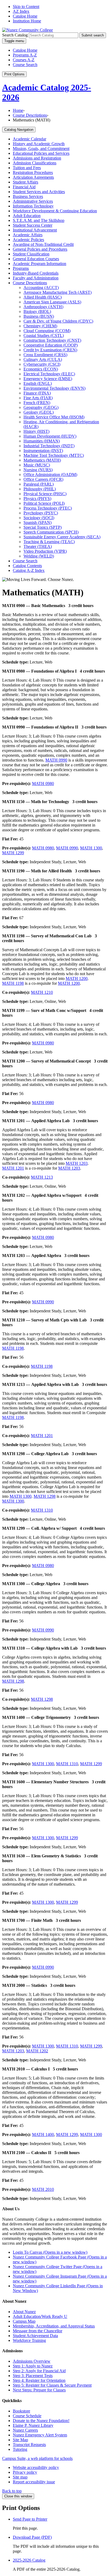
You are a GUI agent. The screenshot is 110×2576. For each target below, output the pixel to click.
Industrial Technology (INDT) (49, 446)
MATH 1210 (42, 992)
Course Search (25, 65)
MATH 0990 (56, 760)
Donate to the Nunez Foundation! (41, 2421)
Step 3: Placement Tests (33, 2376)
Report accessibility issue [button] (34, 2482)
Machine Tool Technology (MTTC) (54, 455)
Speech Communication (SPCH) (51, 532)
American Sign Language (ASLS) (52, 302)
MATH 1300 (91, 848)
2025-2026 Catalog (29, 2560)
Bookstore (21, 2411)
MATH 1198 (13, 983)
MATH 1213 (42, 1177)
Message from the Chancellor (38, 2331)
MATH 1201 (13, 1168)
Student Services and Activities (39, 192)
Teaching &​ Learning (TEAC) (49, 542)
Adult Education (27, 216)
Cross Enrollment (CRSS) (45, 355)
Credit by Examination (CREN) (50, 350)
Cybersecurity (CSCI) (42, 364)
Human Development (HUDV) (50, 436)
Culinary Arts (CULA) (43, 359)
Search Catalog (15, 35)
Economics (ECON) (41, 369)
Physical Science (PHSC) (45, 494)
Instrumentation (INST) (43, 451)
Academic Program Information (40, 264)
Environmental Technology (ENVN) (54, 388)
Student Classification (31, 254)
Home (18, 110)
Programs (21, 268)
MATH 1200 (77, 978)
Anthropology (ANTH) (43, 307)
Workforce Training (29, 2340)
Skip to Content (26, 7)
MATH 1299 (13, 853)
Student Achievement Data (35, 2336)
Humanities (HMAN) (42, 441)
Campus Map (24, 2321)
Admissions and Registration (37, 158)
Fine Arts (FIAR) (38, 398)
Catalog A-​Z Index (29, 570)
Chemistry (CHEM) (40, 326)
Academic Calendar (30, 139)
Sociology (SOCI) (39, 518)
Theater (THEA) (38, 546)
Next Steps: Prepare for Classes (39, 2390)
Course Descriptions (30, 115)
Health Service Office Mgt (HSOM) (54, 417)
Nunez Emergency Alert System (40, 2435)
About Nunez (24, 2312)
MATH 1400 (43, 2135)
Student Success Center (33, 225)
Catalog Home (25, 16)
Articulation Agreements (33, 177)
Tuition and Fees (27, 168)
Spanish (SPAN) (38, 522)
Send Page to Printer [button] (30, 2519)
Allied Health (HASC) (43, 297)
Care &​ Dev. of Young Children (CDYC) (58, 321)
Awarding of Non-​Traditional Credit (43, 244)
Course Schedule (27, 2416)
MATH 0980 (43, 784)
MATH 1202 (37, 2051)
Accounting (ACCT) (41, 288)
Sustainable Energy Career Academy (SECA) (62, 537)
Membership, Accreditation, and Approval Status (54, 2326)
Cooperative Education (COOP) (51, 345)
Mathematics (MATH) (42, 460)
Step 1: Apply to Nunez (33, 2366)
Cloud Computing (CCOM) (47, 331)
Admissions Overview (32, 2361)
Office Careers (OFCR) (43, 479)
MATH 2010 (43, 2189)
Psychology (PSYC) (41, 513)
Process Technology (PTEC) (48, 508)
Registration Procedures (33, 172)
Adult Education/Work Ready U (40, 2316)
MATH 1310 (42, 1510)
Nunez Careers (25, 2430)
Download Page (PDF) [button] (32, 2537)
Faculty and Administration (36, 278)
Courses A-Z (24, 60)
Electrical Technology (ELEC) (49, 374)
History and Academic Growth (39, 144)
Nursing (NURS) (38, 470)
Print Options (14, 74)
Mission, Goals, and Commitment (41, 148)
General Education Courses (36, 259)
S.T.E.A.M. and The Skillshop (39, 220)
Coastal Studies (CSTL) (44, 335)
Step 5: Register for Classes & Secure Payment (52, 2385)
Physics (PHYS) (37, 498)
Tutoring (20, 2449)
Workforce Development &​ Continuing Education (55, 211)
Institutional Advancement (35, 230)
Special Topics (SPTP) (43, 527)
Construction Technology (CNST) (52, 340)
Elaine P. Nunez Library (33, 2425)
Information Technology (33, 206)
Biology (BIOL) (37, 312)
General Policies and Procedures (40, 249)
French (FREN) (37, 403)
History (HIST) (36, 431)
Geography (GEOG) (41, 407)
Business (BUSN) (39, 316)
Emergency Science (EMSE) (48, 379)
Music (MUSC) (37, 465)
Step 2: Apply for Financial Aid (39, 2371)
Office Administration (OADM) (50, 475)
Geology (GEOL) (39, 412)
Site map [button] (20, 2477)
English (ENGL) (38, 383)
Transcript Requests (29, 2445)
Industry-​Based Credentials (36, 273)
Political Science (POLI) (44, 503)
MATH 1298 (45, 1496)
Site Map (20, 2440)
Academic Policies (28, 240)
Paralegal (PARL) (39, 484)
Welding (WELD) (39, 556)
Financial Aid (24, 187)
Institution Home (27, 21)
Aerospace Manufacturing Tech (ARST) (58, 292)
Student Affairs (25, 182)
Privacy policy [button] (25, 2472)
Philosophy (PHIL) (40, 489)
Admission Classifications (35, 163)
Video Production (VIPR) (45, 551)
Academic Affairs (28, 235)
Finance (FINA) (37, 393)
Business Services (28, 196)
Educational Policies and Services (41, 153)
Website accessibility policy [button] (36, 2467)
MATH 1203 (77, 1163)
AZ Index (21, 11)
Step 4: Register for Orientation (39, 2380)
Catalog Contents (27, 566)
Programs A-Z (25, 55)
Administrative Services (33, 201)
